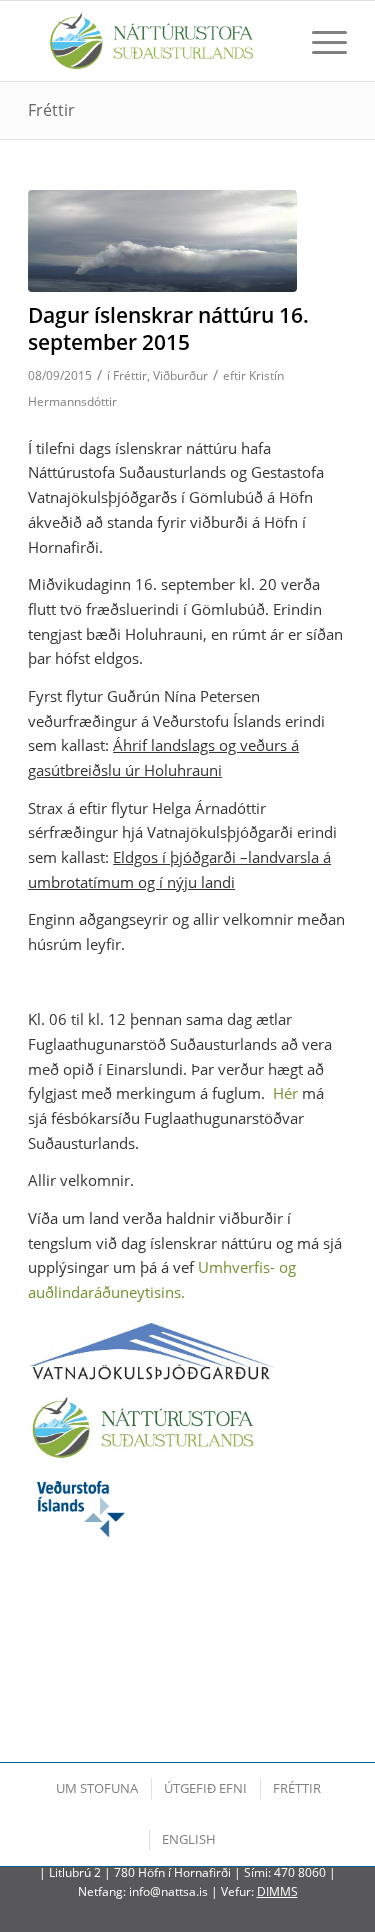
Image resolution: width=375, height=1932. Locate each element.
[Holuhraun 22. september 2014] (162, 241)
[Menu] (319, 41)
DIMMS (277, 1891)
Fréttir (51, 110)
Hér (285, 1093)
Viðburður (180, 375)
